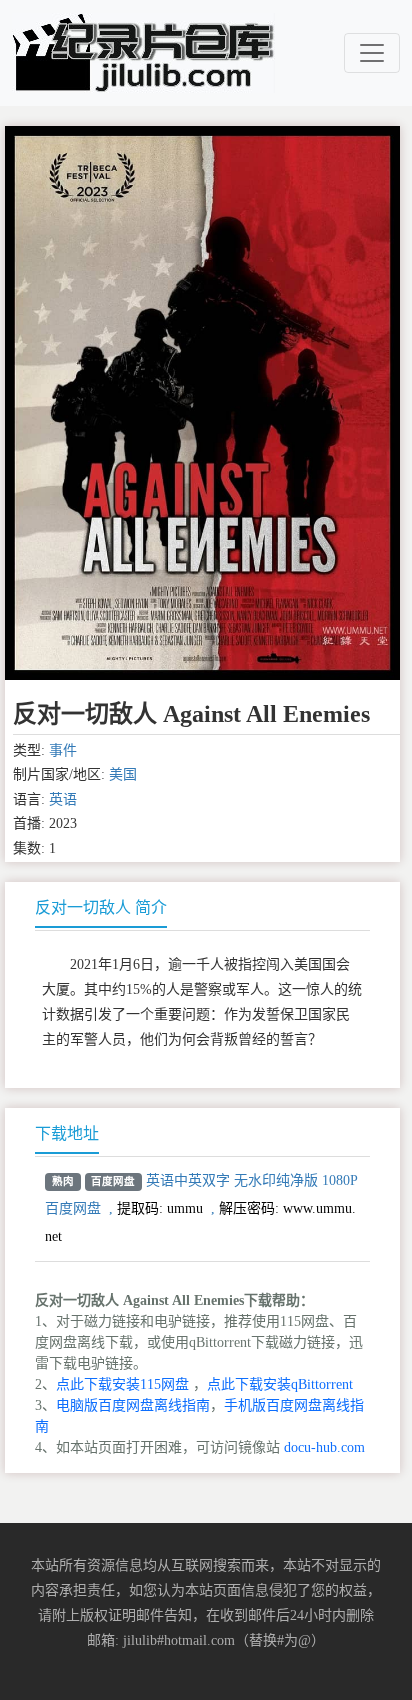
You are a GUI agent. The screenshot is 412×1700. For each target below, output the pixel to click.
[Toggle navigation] (372, 53)
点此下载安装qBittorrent (280, 1384)
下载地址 (67, 1133)
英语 (63, 799)
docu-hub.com (324, 1447)
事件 (63, 750)
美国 (123, 774)
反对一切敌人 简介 (101, 907)
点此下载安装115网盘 (122, 1384)
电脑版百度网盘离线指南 (133, 1405)
